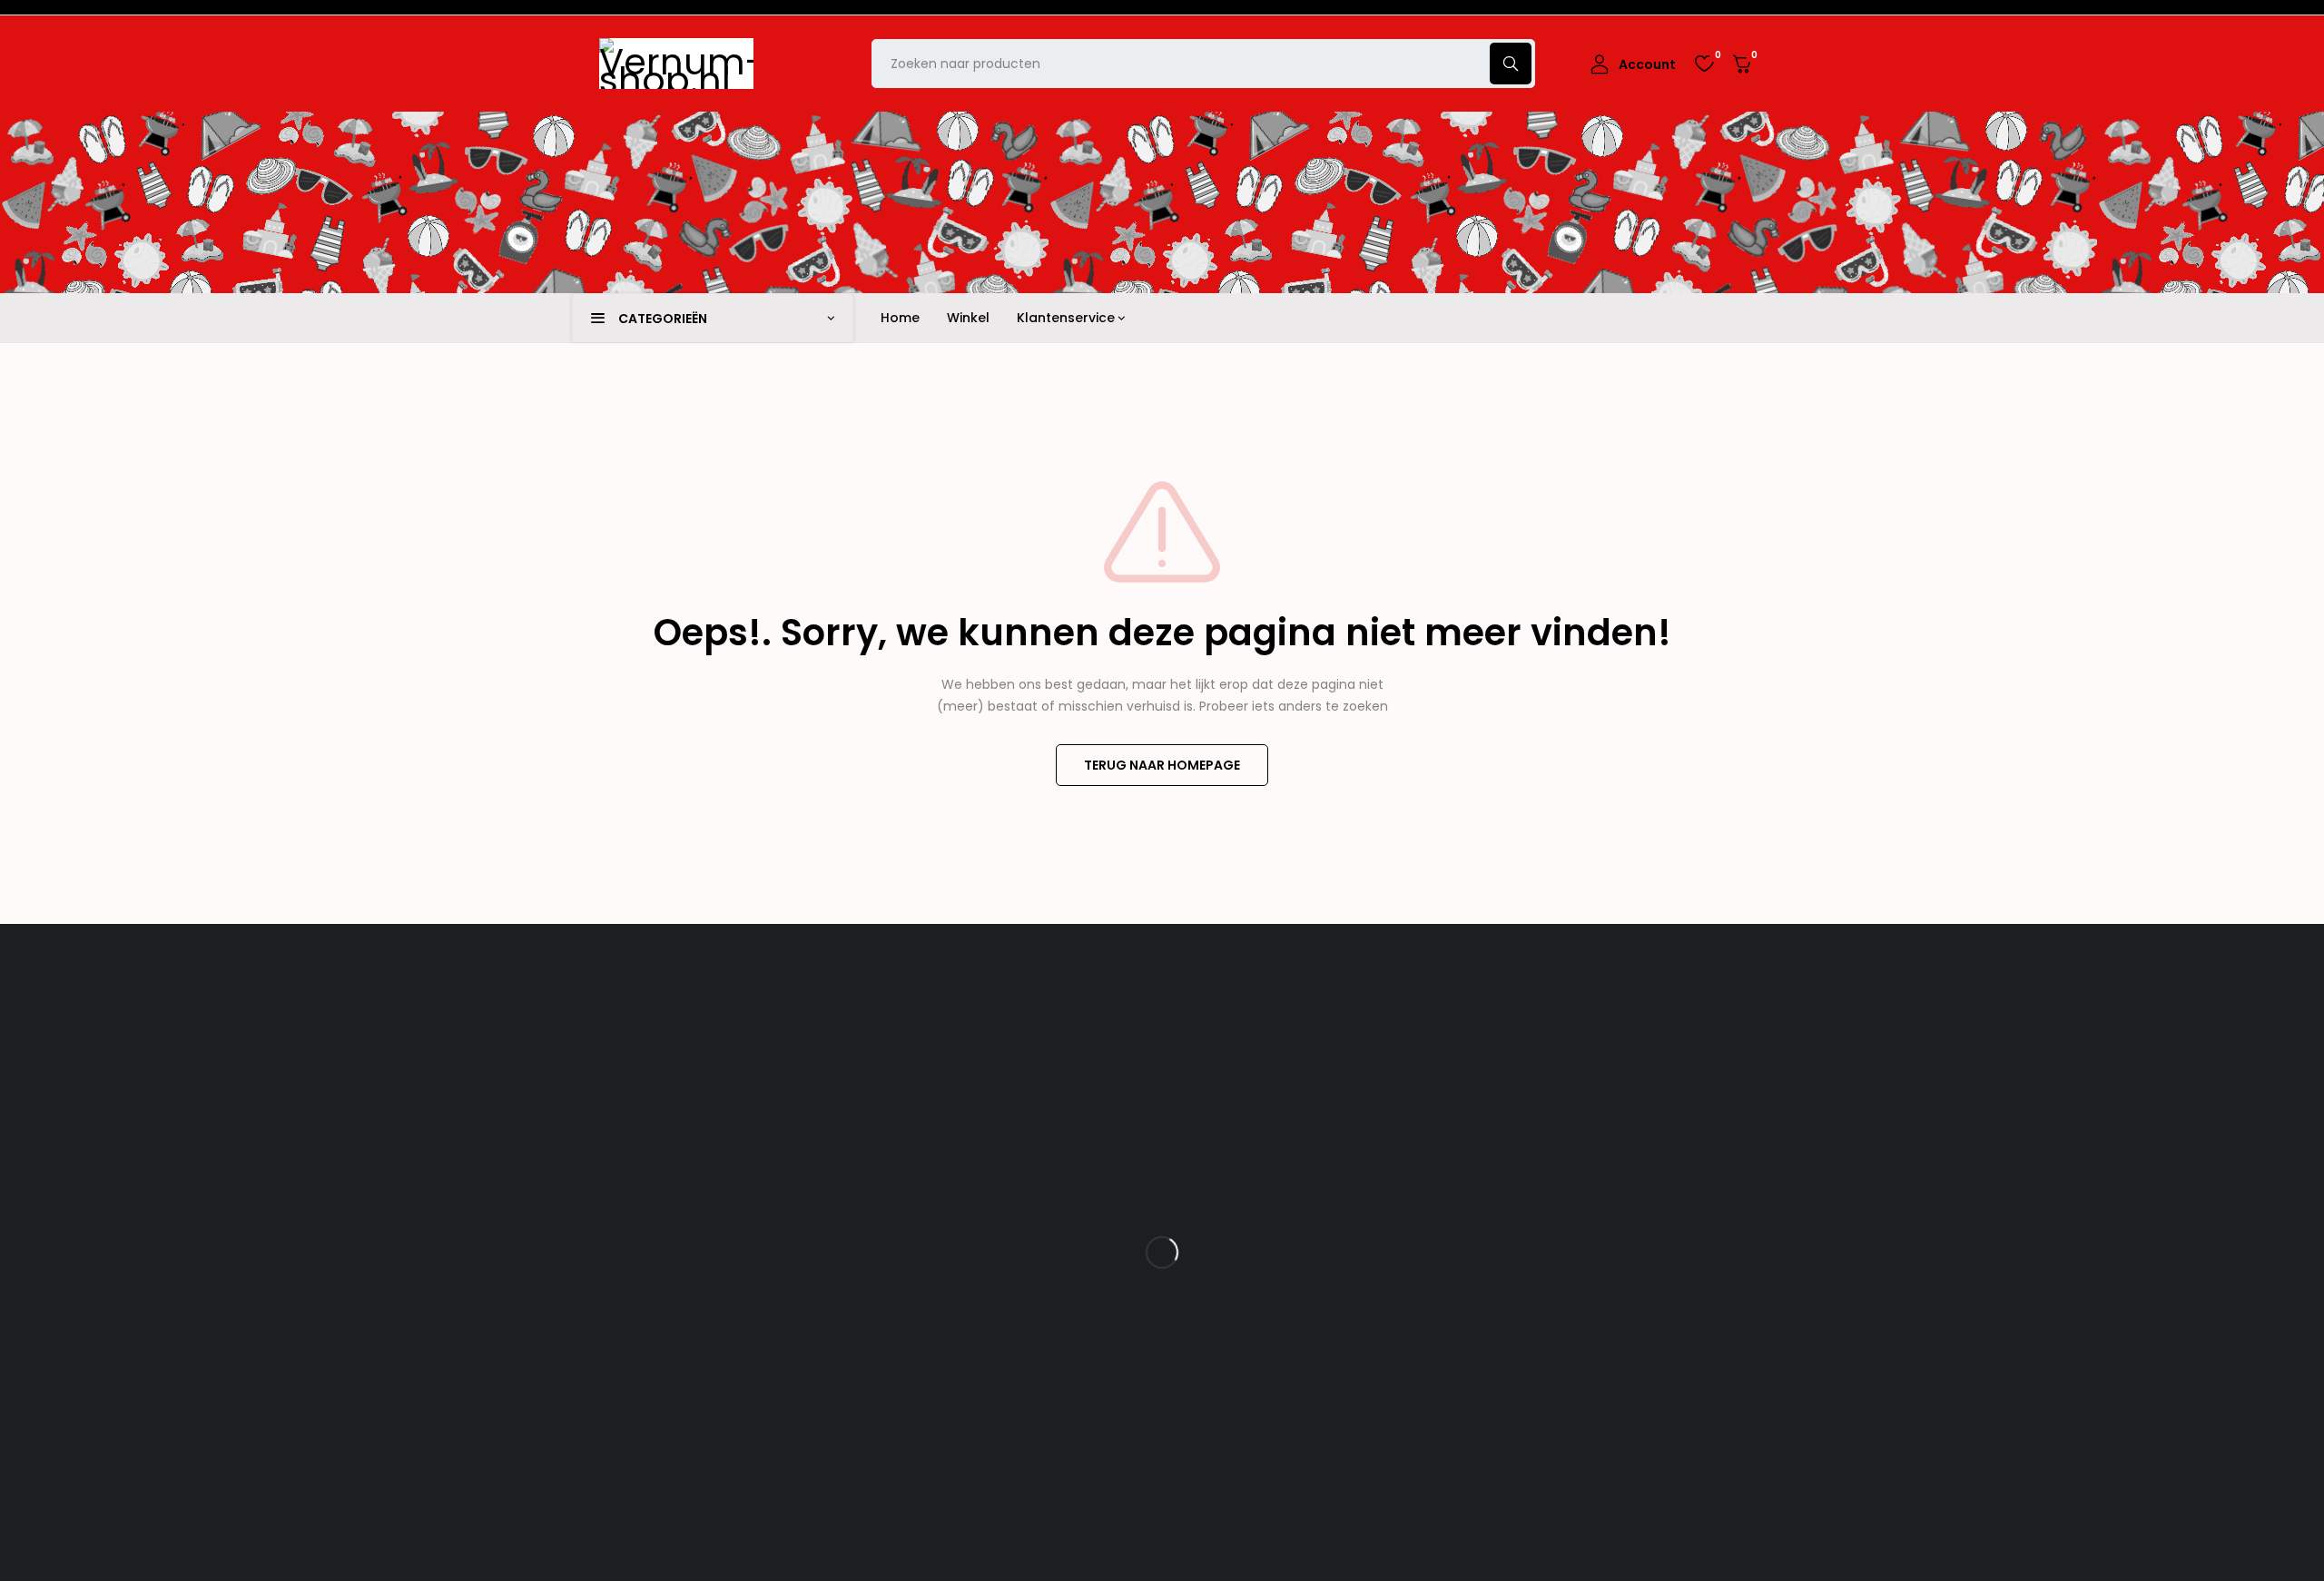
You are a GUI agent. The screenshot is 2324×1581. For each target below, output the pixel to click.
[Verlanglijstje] (1704, 64)
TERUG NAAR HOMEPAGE (1162, 765)
